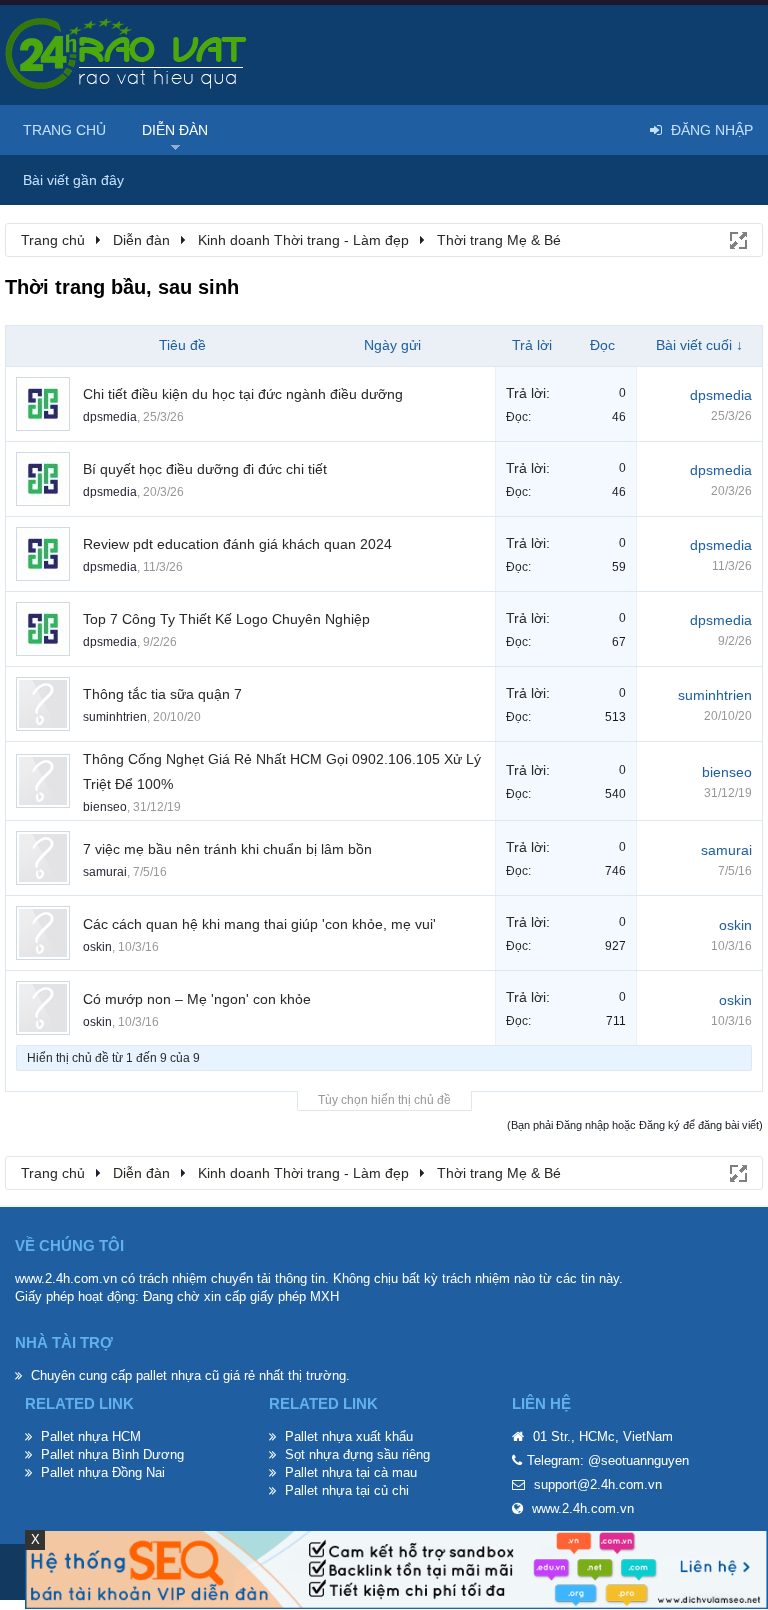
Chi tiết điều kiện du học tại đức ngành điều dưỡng (243, 394)
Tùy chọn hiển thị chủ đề (384, 1100)
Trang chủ (64, 130)
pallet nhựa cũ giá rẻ (195, 1375)
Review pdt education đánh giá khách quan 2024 (237, 544)
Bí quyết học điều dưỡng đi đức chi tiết (205, 469)
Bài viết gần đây (73, 180)
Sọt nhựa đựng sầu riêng (357, 1454)
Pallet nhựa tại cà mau (351, 1472)
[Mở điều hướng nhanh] (737, 239)
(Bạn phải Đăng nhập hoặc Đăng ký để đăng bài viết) (635, 1125)
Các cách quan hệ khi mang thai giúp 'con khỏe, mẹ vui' (259, 924)
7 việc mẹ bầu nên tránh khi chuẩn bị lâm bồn (227, 849)
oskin (97, 947)
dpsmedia (110, 417)
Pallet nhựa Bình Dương (112, 1454)
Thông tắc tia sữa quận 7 (162, 694)
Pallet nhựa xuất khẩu (349, 1436)
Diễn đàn (175, 130)
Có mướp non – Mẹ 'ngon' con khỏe (197, 999)
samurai (105, 872)
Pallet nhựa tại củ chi (347, 1490)
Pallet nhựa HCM (91, 1436)
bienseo (105, 807)
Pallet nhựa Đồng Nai (103, 1472)
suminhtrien (115, 717)
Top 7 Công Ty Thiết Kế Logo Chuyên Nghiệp (226, 619)
